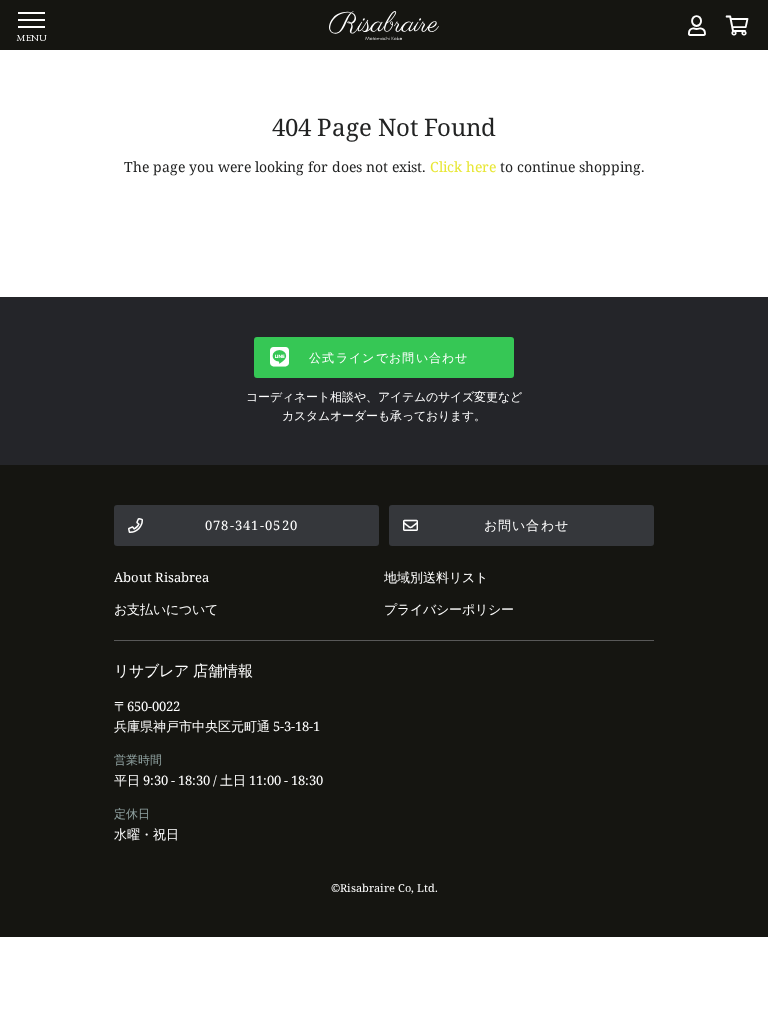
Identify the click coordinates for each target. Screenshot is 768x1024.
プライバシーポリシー (449, 609)
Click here (463, 166)
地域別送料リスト (436, 577)
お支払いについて (166, 609)
